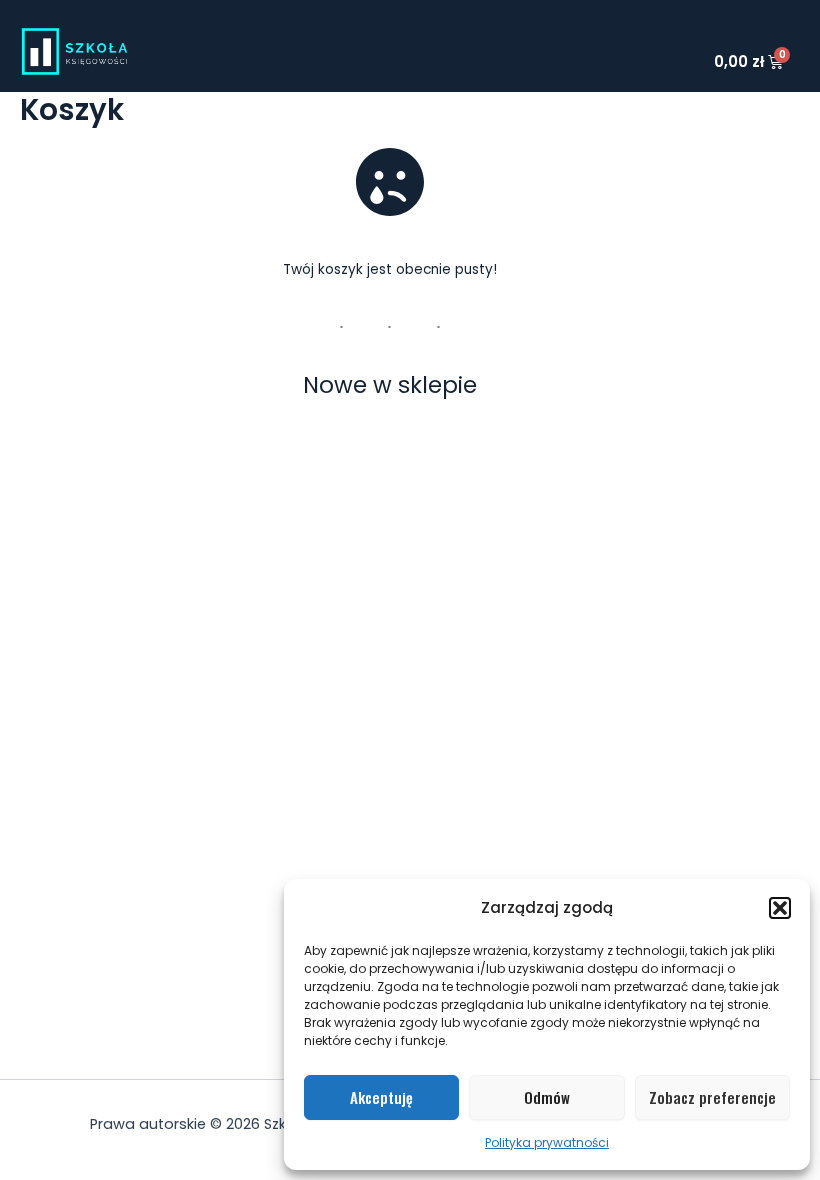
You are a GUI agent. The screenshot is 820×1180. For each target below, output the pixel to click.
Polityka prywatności (547, 1142)
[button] (780, 908)
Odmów (547, 1097)
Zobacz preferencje (712, 1097)
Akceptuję (381, 1097)
